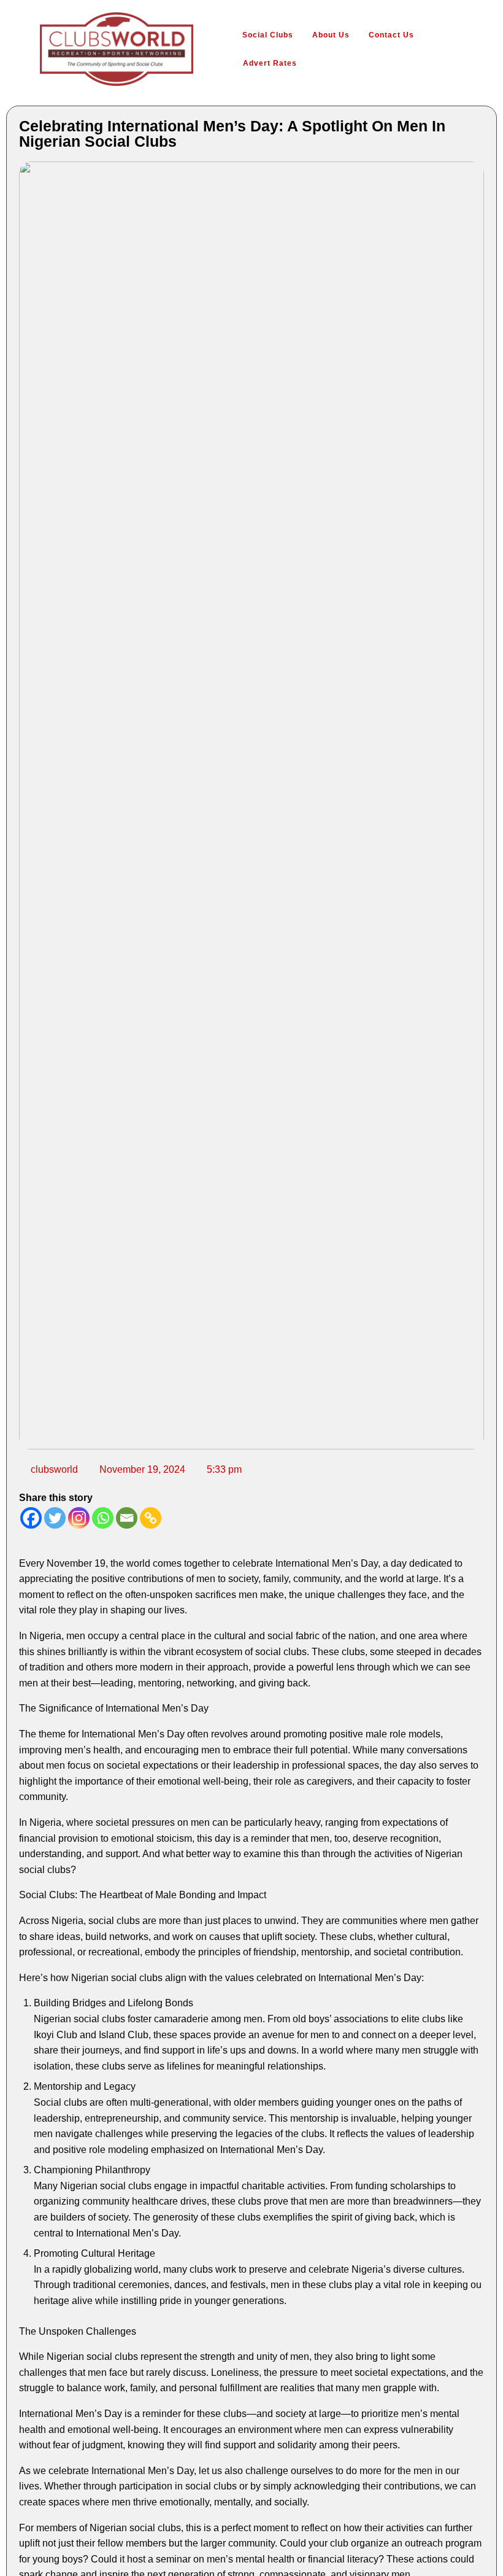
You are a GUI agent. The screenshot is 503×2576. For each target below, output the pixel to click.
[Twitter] (55, 1518)
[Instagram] (79, 1518)
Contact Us (391, 35)
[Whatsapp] (103, 1518)
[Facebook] (31, 1518)
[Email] (127, 1518)
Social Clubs (268, 35)
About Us (331, 35)
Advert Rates (270, 63)
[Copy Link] (151, 1518)
